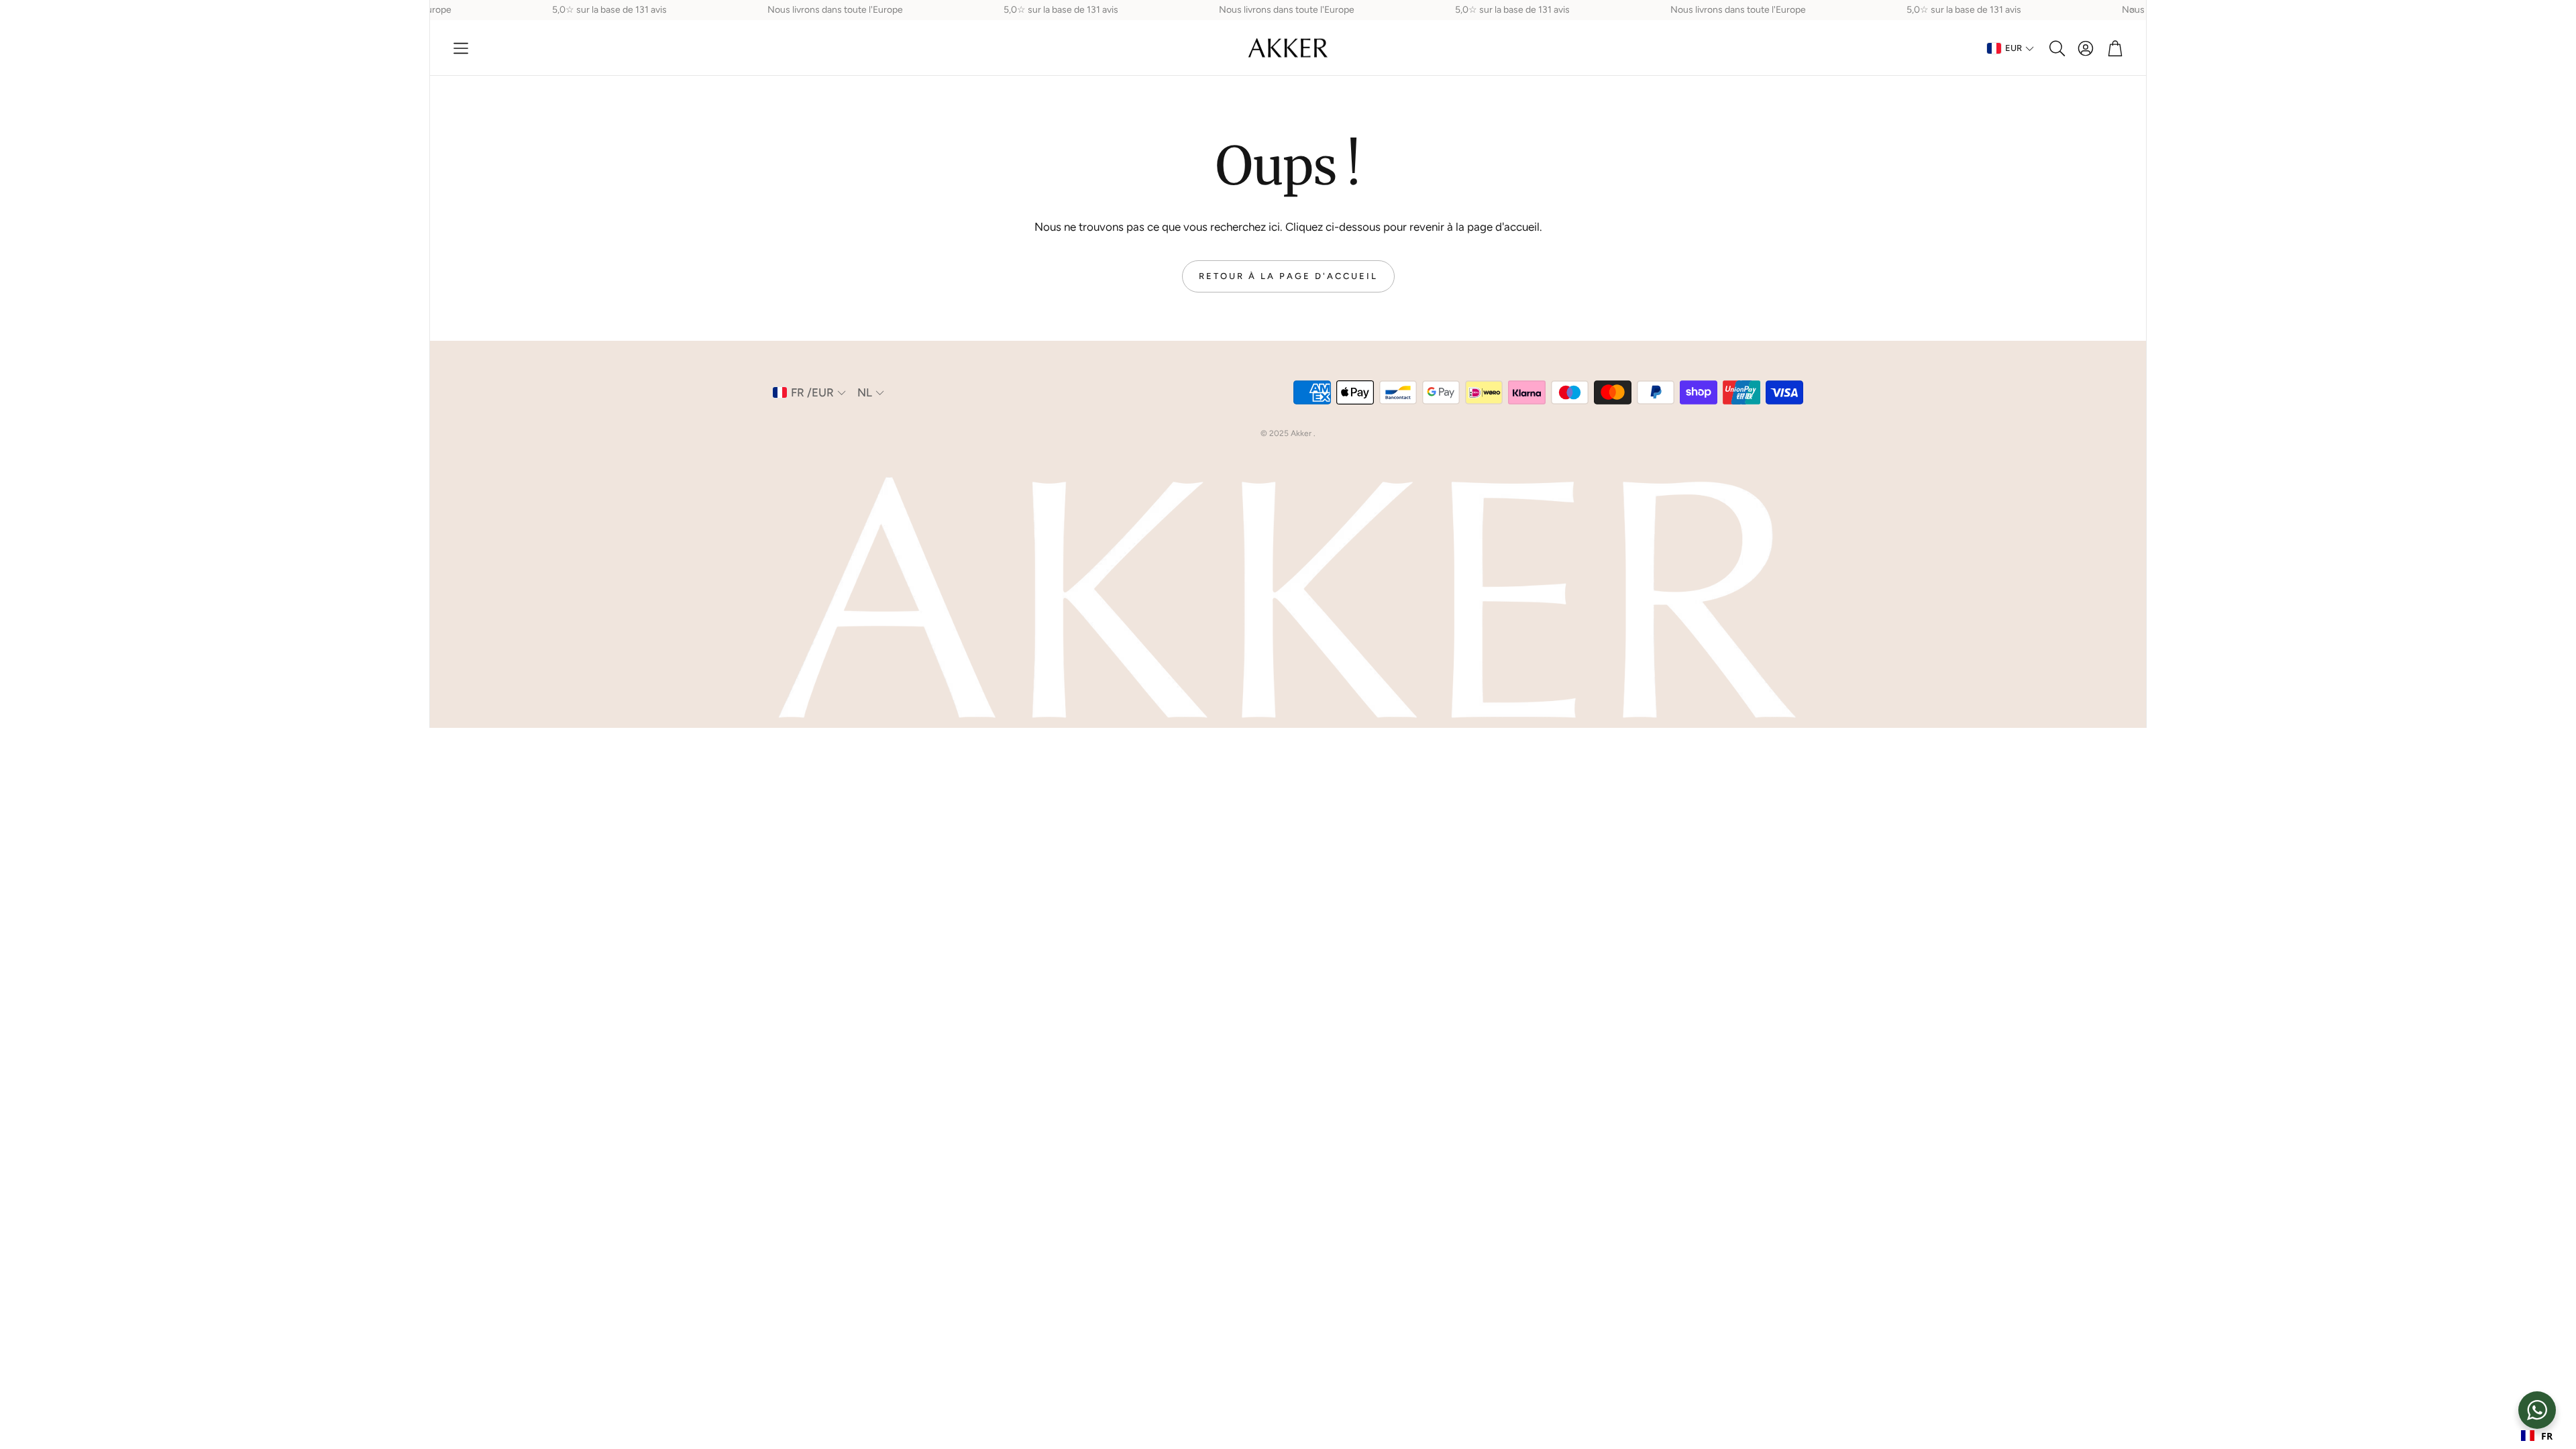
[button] (461, 48)
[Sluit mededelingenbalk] (2133, 10)
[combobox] (2537, 1436)
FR (2547, 1436)
